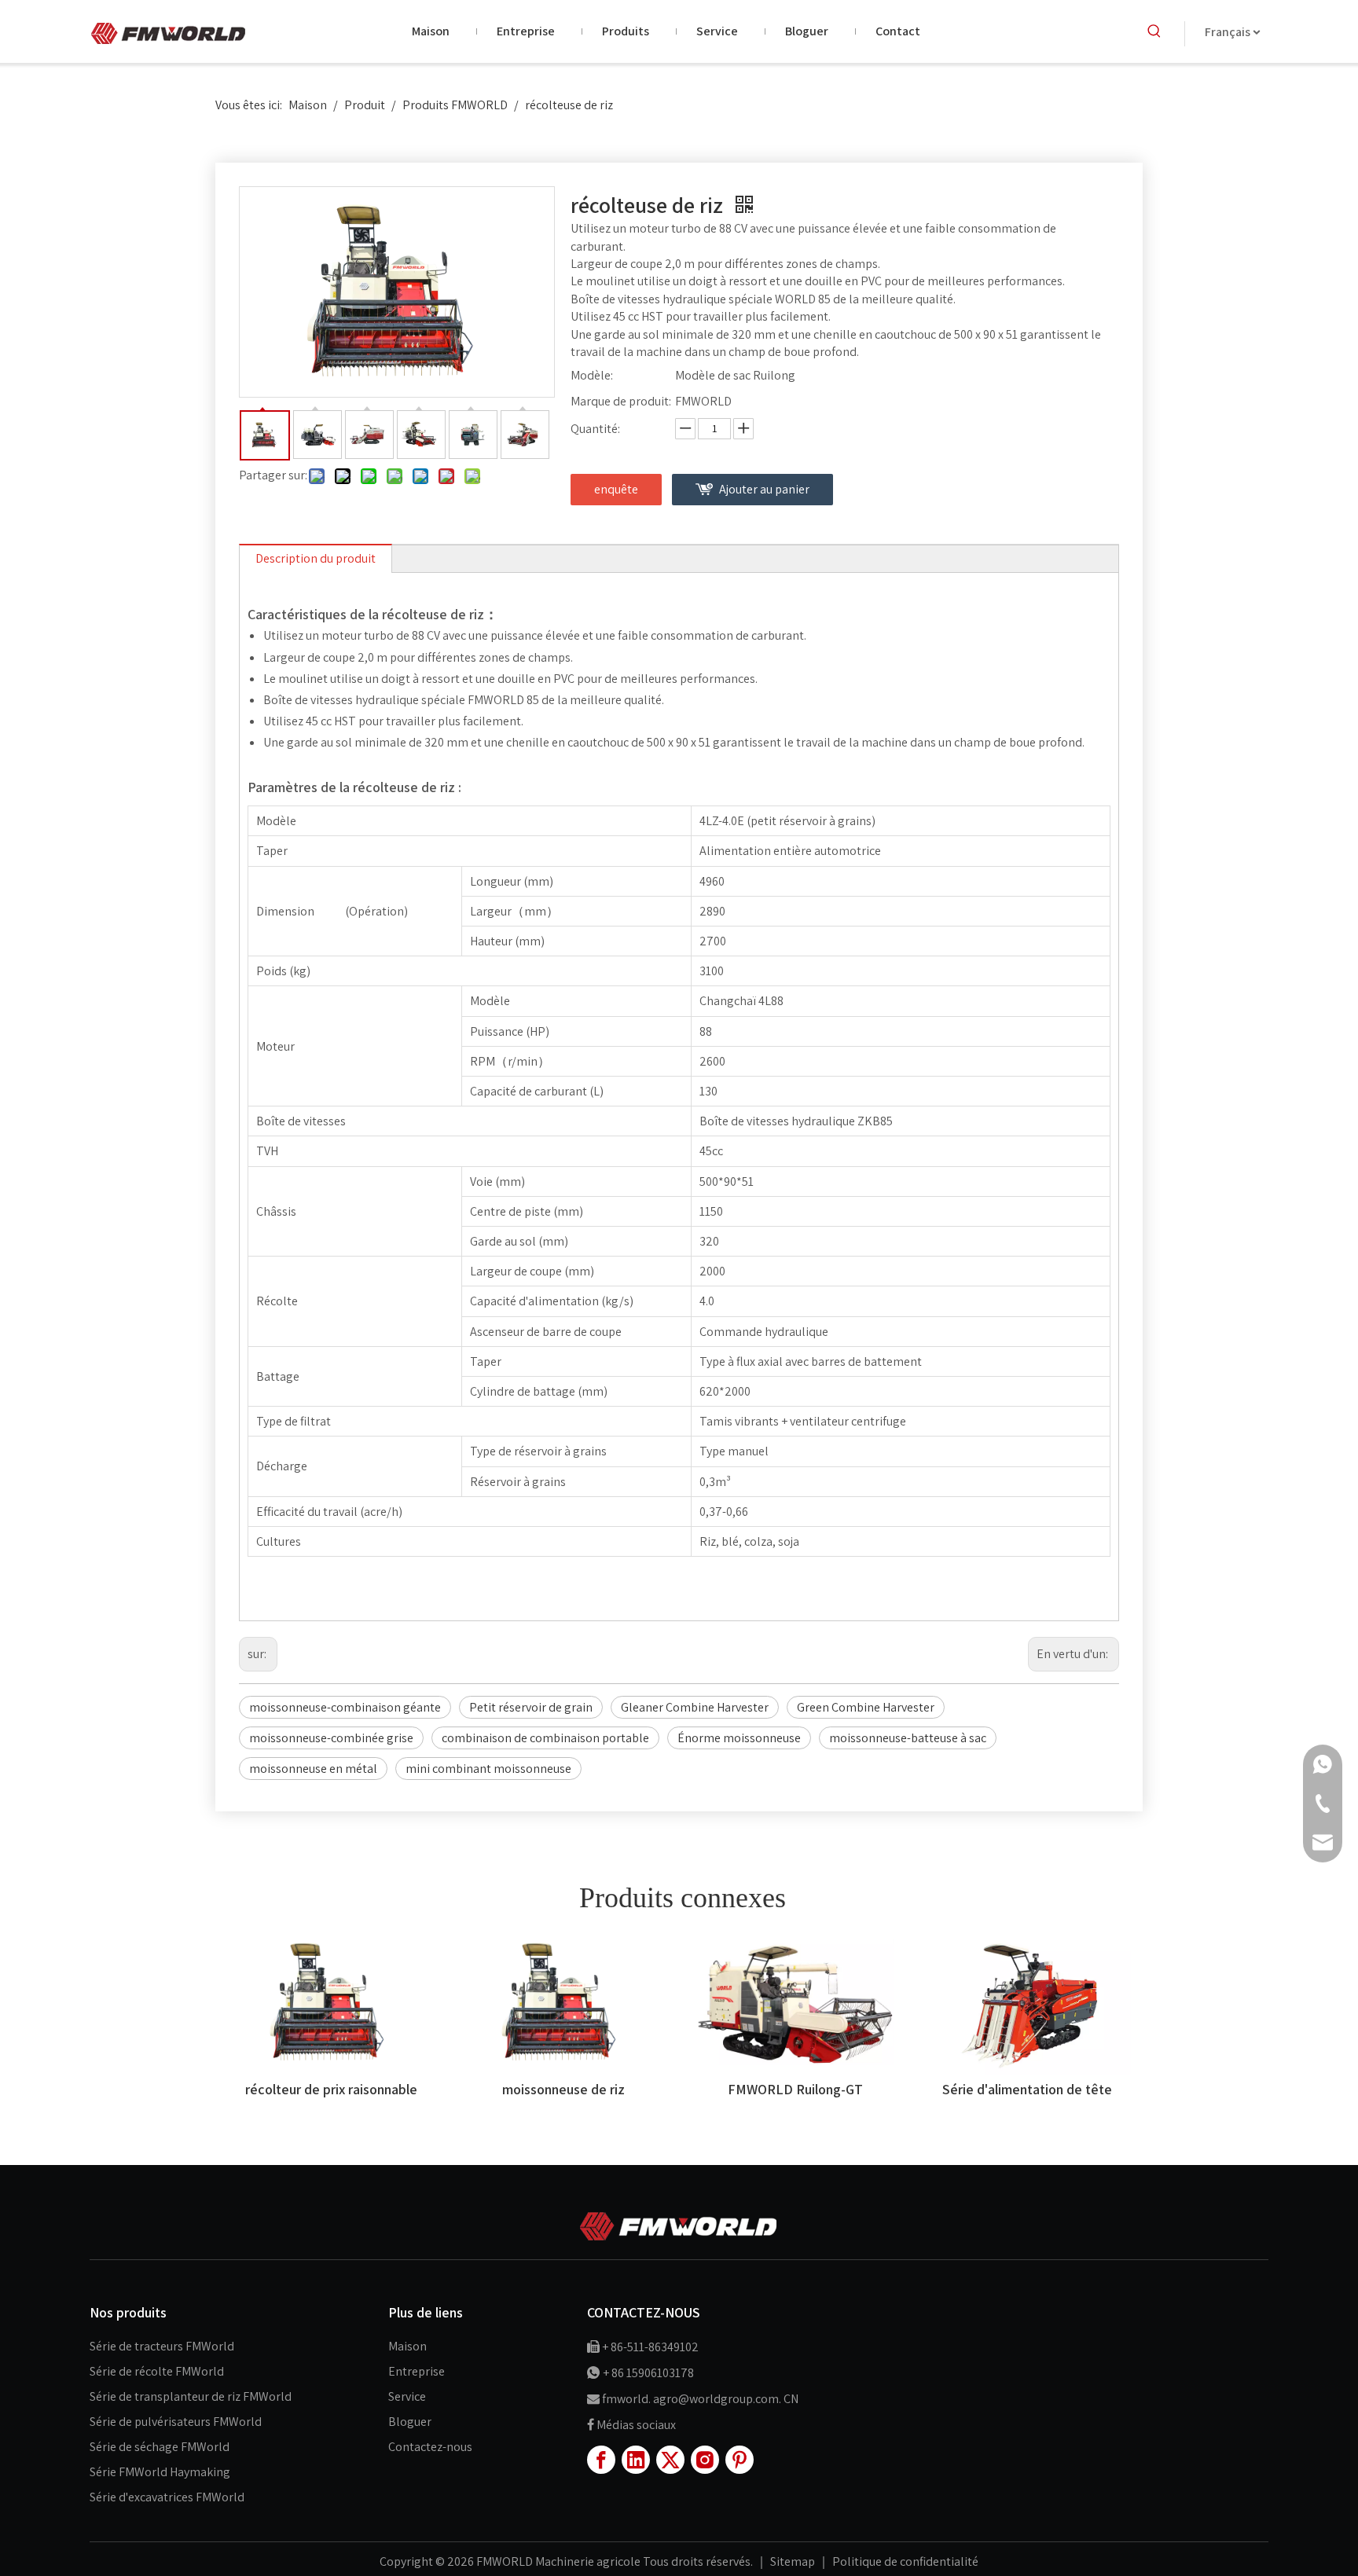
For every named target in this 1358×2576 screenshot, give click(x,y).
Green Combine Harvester (866, 1707)
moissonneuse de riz (563, 2089)
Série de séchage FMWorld (160, 2447)
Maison (407, 2346)
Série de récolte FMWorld (157, 2371)
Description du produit (316, 558)
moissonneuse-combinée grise (331, 1738)
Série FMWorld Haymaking (160, 2472)
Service (407, 2396)
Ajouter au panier (764, 489)
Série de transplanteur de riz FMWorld (191, 2396)
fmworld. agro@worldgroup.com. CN (700, 2399)
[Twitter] (670, 2460)
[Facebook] (601, 2460)
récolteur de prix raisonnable (331, 2089)
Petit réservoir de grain (531, 1707)
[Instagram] (705, 2460)
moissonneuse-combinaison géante (345, 1707)
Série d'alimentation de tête (1027, 2089)
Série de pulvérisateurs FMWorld (176, 2422)
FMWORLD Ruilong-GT (795, 2089)
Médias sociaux (636, 2425)
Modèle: (592, 375)
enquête (616, 489)
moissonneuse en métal (313, 1769)
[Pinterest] (740, 2460)
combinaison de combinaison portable (545, 1738)
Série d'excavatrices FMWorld (167, 2497)
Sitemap (794, 2561)
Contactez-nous (430, 2447)
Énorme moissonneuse (739, 1738)
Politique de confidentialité (905, 2561)
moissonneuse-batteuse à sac (908, 1738)
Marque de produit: (621, 401)
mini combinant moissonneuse (488, 1769)
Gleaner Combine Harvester (695, 1707)
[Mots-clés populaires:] (1154, 31)
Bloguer (410, 2422)
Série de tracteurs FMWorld (162, 2346)
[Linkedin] (636, 2460)
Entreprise (417, 2371)
